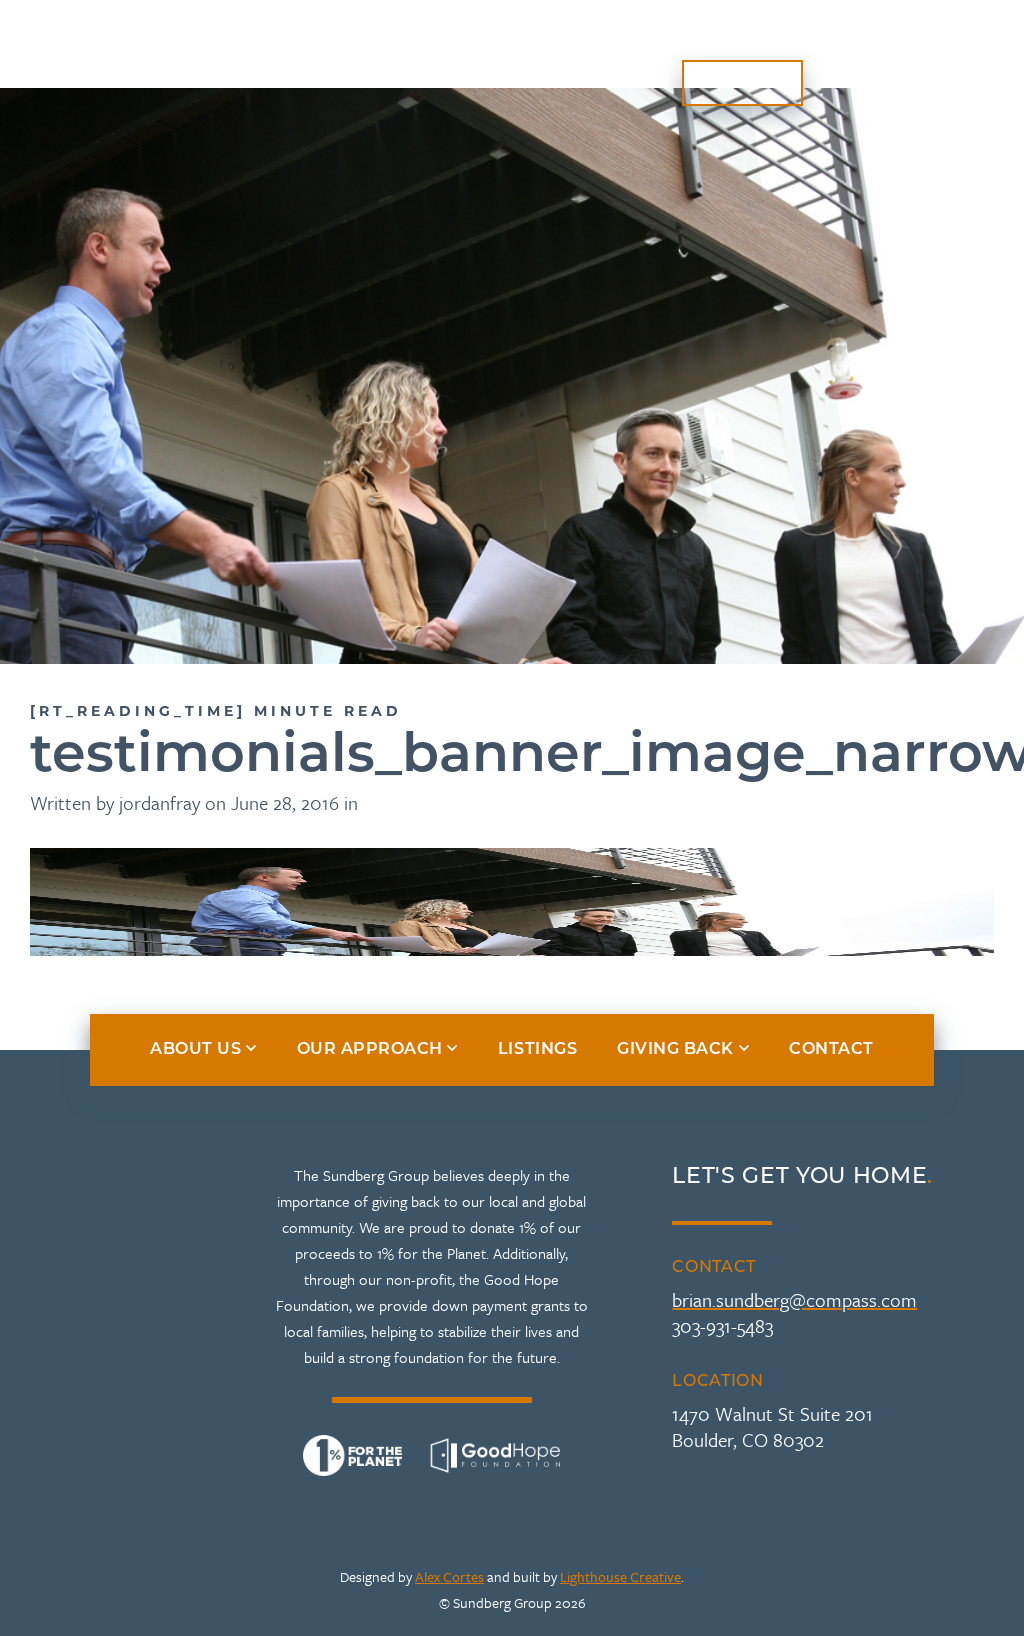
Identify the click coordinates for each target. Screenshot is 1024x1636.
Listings (721, 47)
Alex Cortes (449, 1576)
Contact (742, 83)
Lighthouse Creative (620, 1576)
